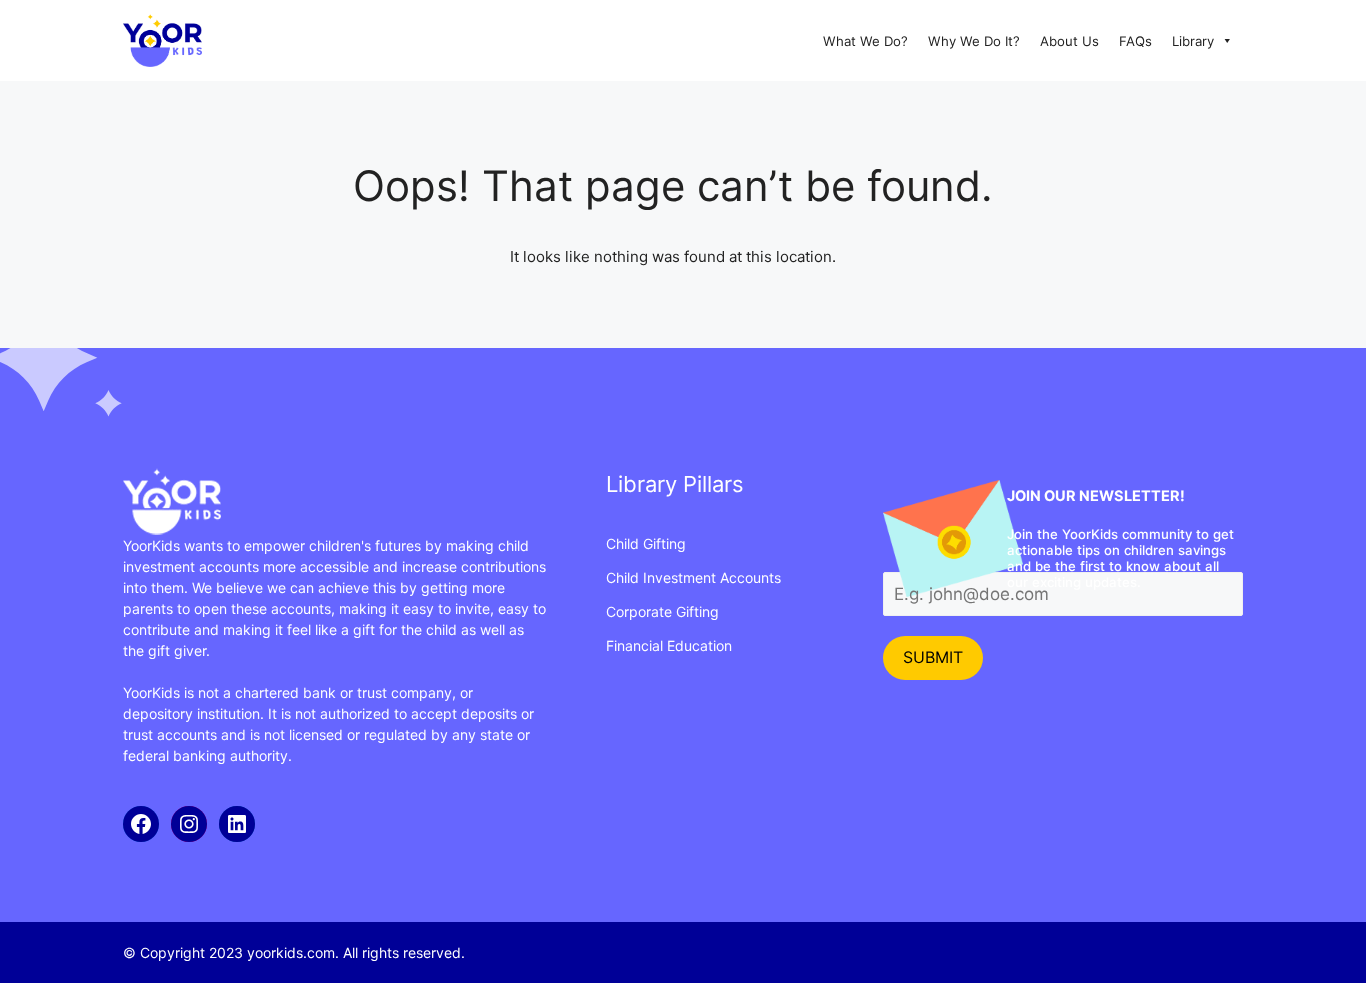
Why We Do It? (974, 41)
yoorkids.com (291, 952)
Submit (933, 657)
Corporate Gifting (662, 611)
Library (1193, 41)
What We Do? (865, 41)
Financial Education (669, 645)
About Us (1069, 41)
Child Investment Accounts (693, 577)
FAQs (1135, 41)
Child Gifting (646, 543)
